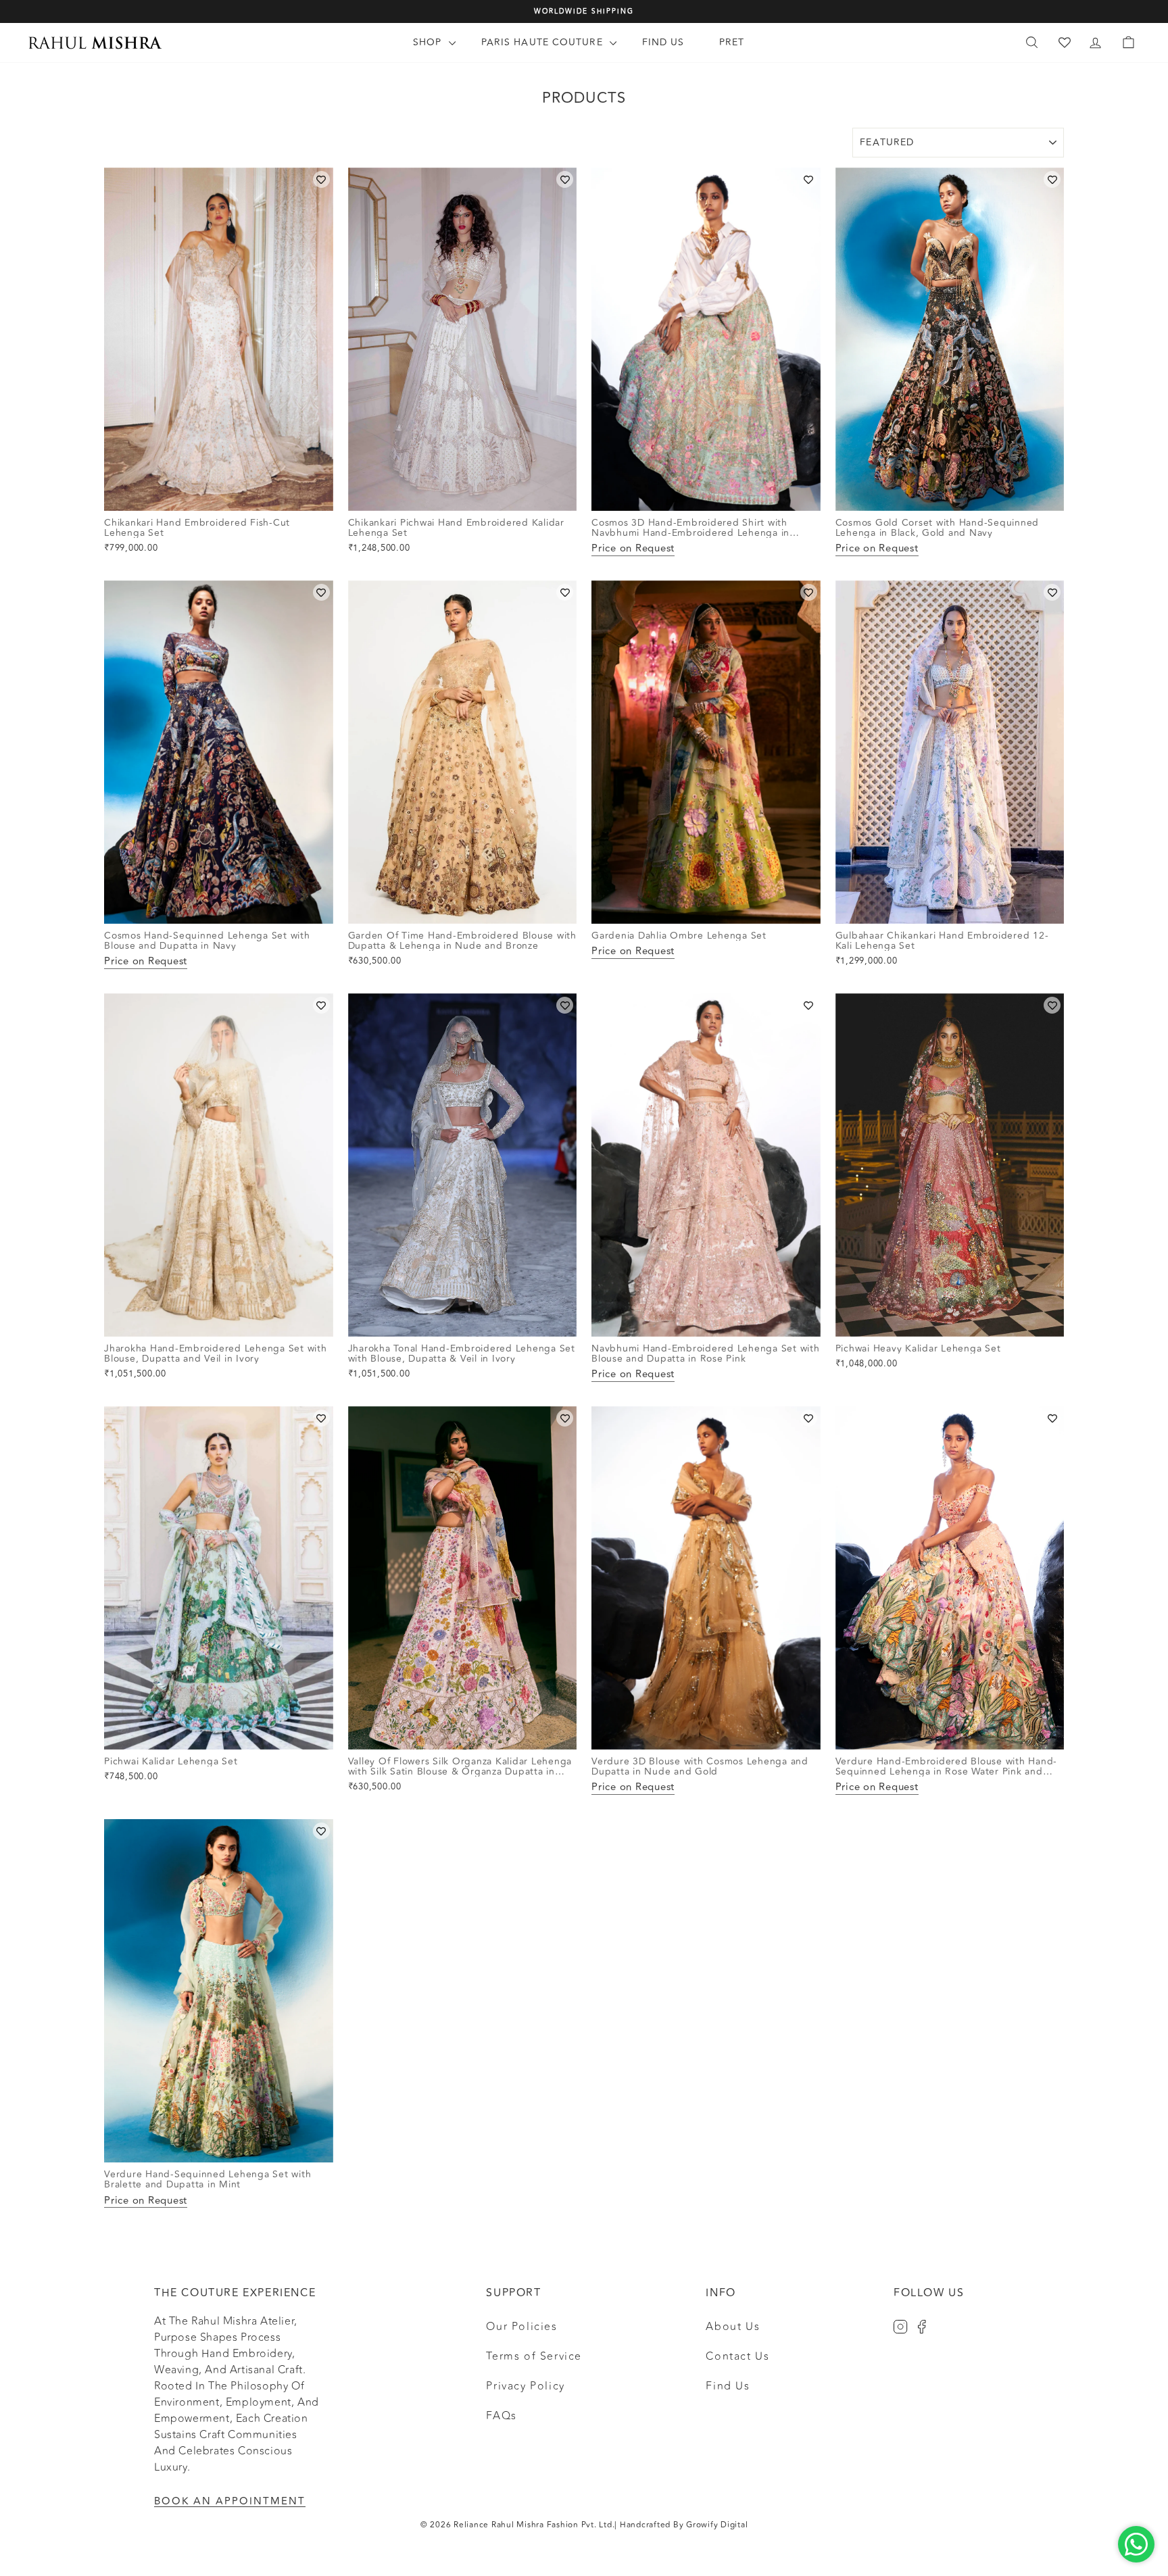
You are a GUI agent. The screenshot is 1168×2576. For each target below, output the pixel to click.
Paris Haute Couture (544, 42)
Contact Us (737, 2356)
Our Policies (521, 2327)
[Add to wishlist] (321, 179)
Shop (429, 42)
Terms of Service (534, 2356)
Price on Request (633, 549)
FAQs (501, 2416)
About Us (733, 2327)
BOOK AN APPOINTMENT (230, 2501)
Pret (732, 42)
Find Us (663, 42)
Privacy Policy (525, 2386)
